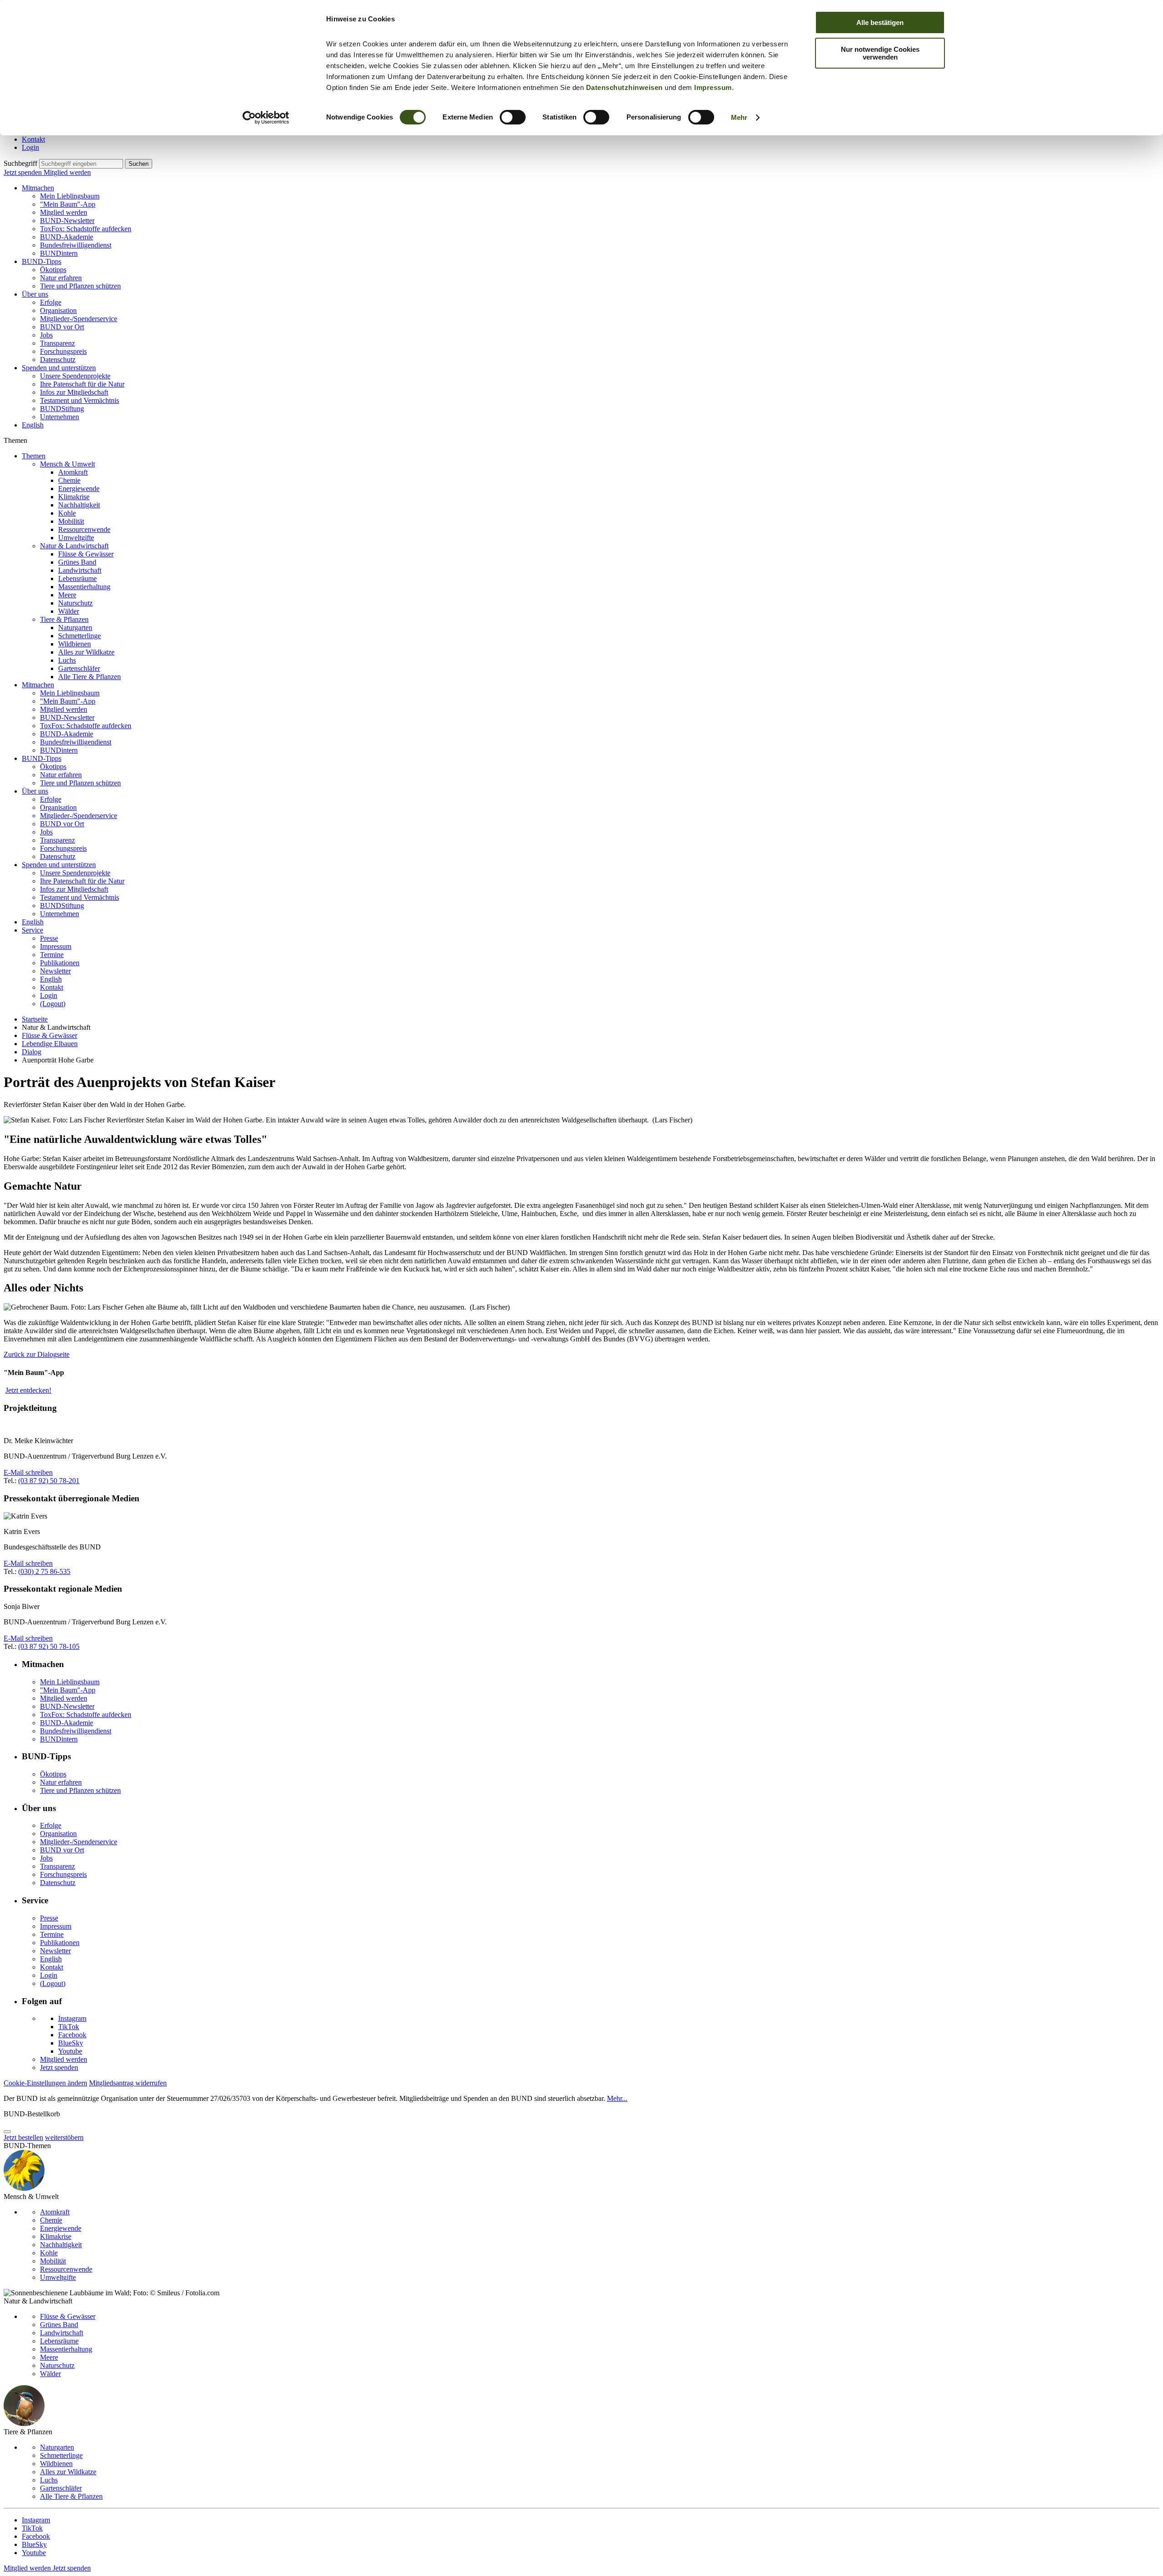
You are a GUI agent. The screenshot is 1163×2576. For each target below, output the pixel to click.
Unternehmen (60, 417)
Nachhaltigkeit (79, 505)
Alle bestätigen (880, 22)
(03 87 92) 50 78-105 (49, 1646)
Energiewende (79, 489)
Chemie (69, 480)
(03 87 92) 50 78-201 (49, 1481)
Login (30, 147)
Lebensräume (77, 578)
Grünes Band (77, 562)
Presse (49, 938)
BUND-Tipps (42, 261)
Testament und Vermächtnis (80, 400)
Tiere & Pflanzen (64, 619)
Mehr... (617, 2098)
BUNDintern (59, 253)
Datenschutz (58, 360)
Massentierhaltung (84, 587)
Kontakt (33, 139)
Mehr (739, 117)
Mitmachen (38, 188)
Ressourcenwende (84, 529)
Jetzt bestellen (23, 2137)
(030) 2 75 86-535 (44, 1571)
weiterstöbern (64, 2137)
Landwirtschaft (80, 570)
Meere (67, 595)
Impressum (713, 87)
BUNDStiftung (62, 409)
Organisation (58, 310)
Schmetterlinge (80, 636)
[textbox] (81, 164)
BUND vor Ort (62, 327)
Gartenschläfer (79, 668)
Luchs (67, 660)
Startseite (35, 1019)
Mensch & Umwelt (67, 464)
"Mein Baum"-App (68, 204)
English (33, 425)
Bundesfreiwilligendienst (76, 245)
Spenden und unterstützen (59, 368)
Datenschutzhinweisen (624, 87)
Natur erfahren (61, 278)
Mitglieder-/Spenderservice (79, 319)
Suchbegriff (20, 163)
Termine (52, 955)
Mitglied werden (67, 172)
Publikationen (60, 963)
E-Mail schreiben (28, 1472)
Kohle (67, 513)
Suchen (139, 164)
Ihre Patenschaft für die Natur (82, 384)
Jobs (46, 335)
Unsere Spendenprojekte (75, 376)
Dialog (32, 1052)
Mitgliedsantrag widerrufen (128, 2083)
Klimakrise (74, 497)
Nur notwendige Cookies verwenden (880, 53)
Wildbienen (75, 644)
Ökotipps (53, 270)
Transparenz (57, 343)
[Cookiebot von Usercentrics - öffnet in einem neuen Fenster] (266, 118)
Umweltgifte (76, 538)
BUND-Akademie (67, 237)
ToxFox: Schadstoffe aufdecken (86, 229)
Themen (34, 456)
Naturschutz (75, 603)
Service (32, 930)
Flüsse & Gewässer (86, 554)
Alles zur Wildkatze (86, 652)
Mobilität (71, 521)
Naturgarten (75, 628)
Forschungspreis (63, 351)
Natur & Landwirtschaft (74, 546)
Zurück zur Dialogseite (37, 1354)
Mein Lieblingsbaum (70, 196)
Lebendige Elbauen (50, 1044)
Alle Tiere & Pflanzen (89, 677)
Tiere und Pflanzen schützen (80, 286)
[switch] (513, 117)
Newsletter (55, 971)
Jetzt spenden (24, 172)
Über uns (35, 294)
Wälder (69, 611)
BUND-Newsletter (67, 221)
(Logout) (53, 1004)
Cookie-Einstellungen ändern (45, 2083)
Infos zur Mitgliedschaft (74, 392)
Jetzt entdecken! (28, 1390)
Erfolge (51, 302)
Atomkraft (73, 472)
